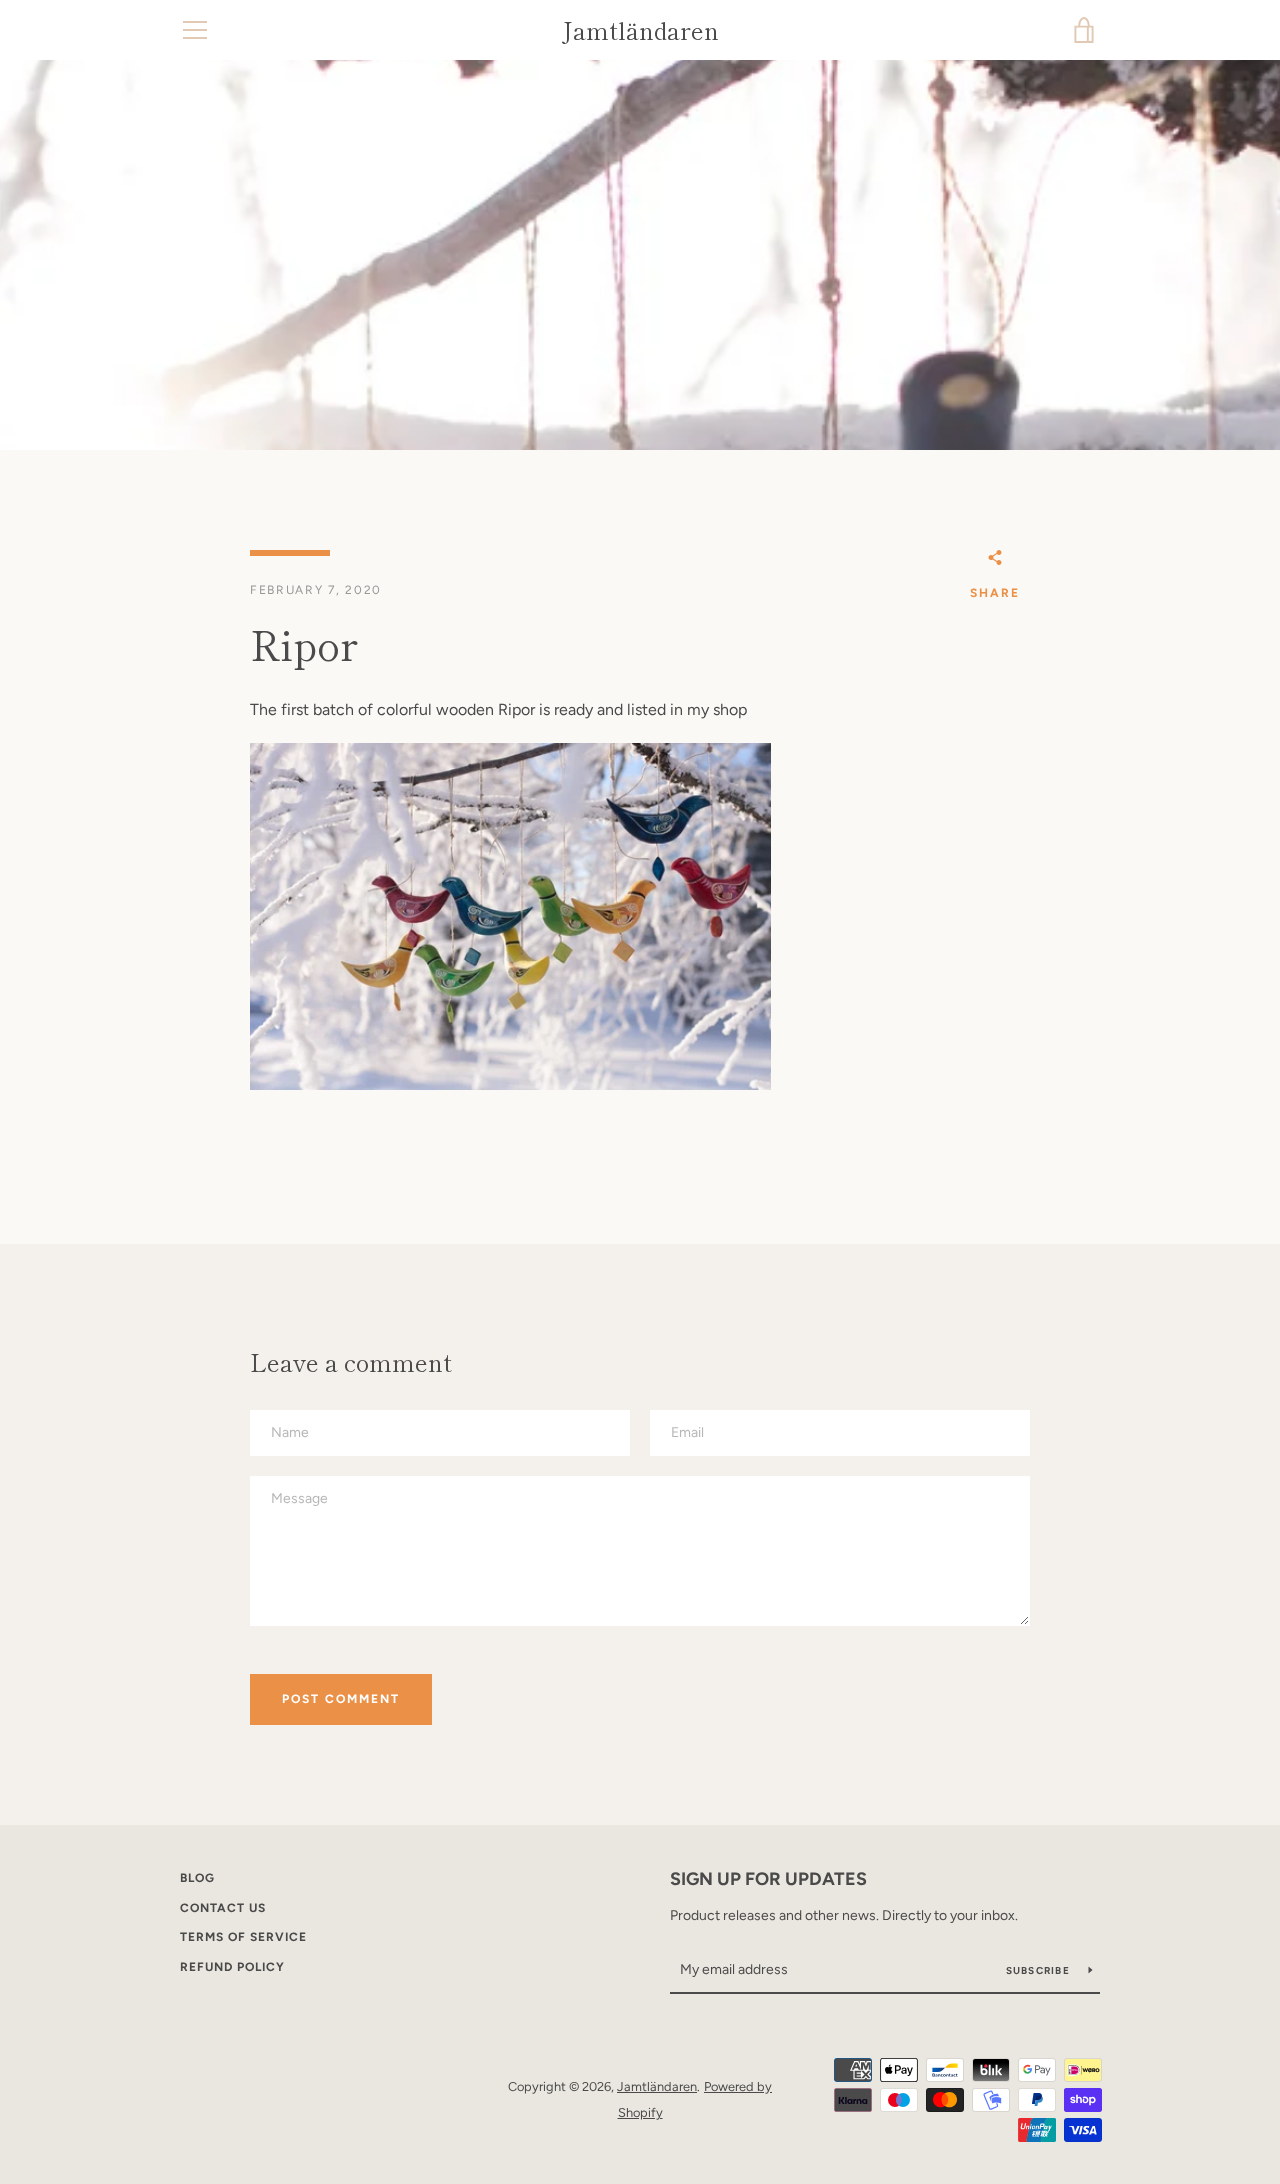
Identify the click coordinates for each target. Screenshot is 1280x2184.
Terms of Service (243, 1937)
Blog (197, 1878)
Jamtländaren (640, 30)
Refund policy (232, 1967)
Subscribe (1040, 1970)
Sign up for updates (768, 1879)
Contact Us (223, 1908)
